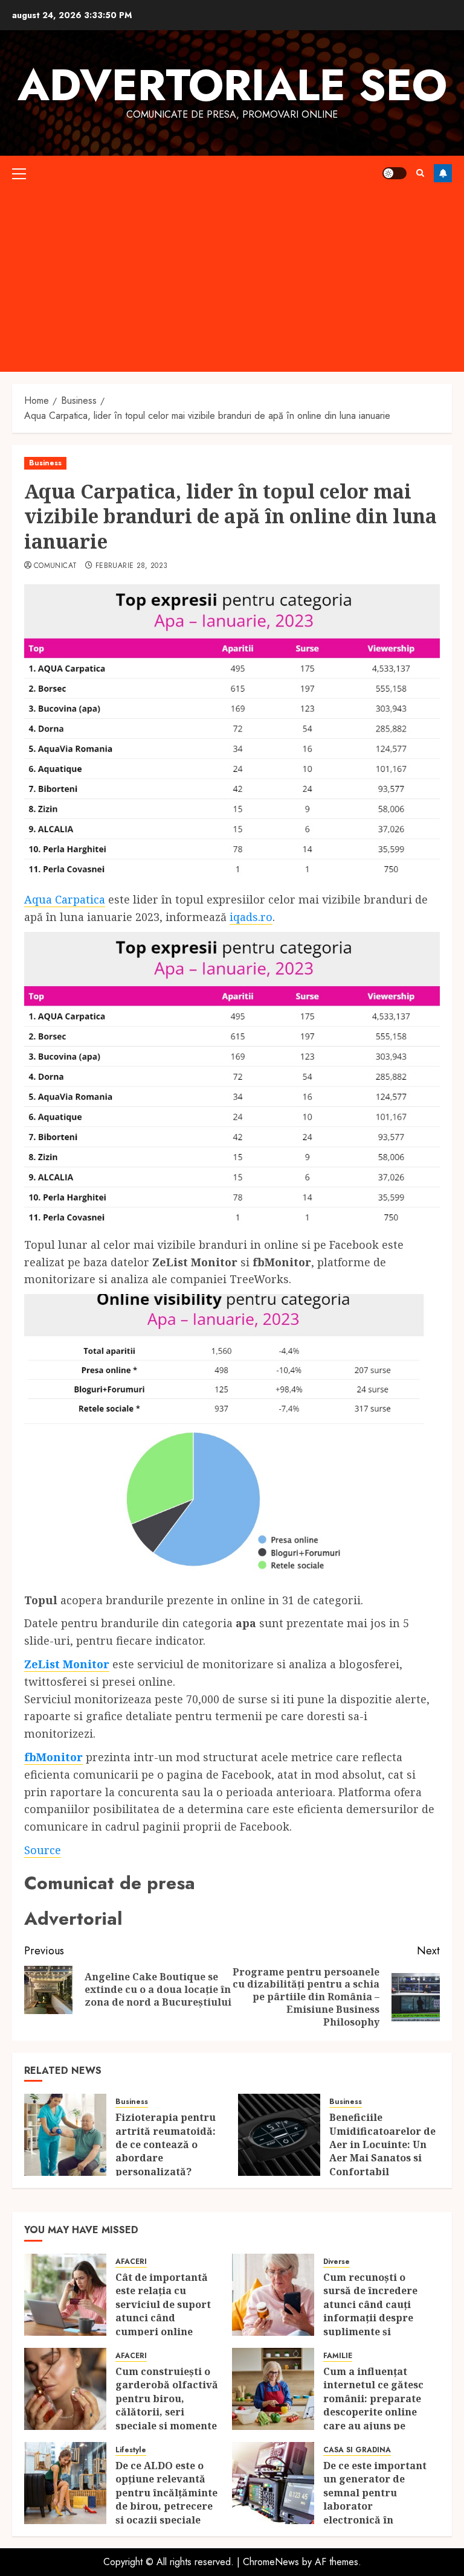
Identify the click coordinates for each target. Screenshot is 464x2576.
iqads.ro (251, 917)
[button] (19, 173)
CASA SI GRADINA (357, 2450)
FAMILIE (338, 2356)
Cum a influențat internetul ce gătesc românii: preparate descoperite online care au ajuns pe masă (373, 2405)
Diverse (337, 2262)
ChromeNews (271, 2562)
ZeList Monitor (67, 1664)
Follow (443, 173)
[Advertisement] (232, 281)
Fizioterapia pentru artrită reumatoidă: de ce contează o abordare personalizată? (166, 2144)
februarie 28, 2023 (131, 566)
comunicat (55, 566)
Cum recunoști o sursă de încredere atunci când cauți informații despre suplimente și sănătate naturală (370, 2311)
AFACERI (131, 2262)
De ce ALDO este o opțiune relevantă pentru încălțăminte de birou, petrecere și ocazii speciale (166, 2493)
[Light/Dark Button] (395, 173)
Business (45, 463)
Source (43, 1850)
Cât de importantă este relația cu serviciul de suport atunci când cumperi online (163, 2304)
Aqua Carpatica (65, 899)
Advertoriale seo (232, 85)
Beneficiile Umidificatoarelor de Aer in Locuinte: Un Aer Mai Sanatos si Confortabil (382, 2144)
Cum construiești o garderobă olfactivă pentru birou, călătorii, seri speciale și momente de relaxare (167, 2405)
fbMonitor (53, 1757)
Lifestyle (131, 2450)
